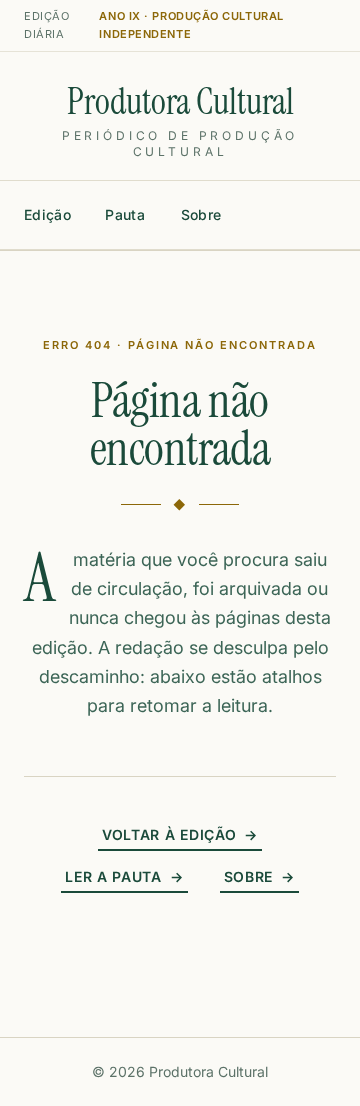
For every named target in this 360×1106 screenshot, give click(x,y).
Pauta (125, 214)
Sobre (201, 214)
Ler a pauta (124, 876)
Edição (47, 214)
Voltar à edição (180, 834)
